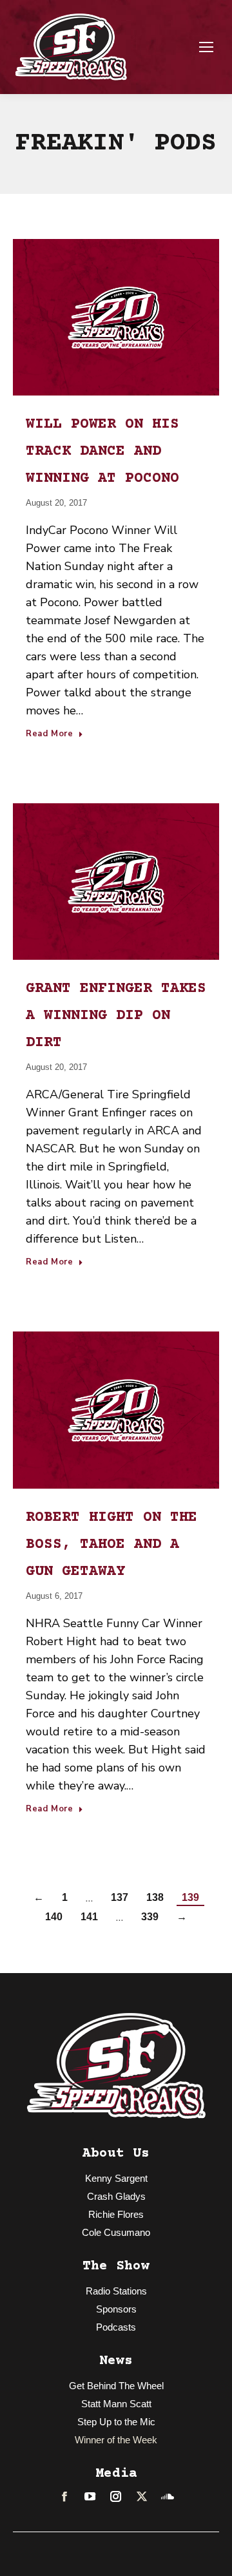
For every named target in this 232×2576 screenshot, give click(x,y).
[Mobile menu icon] (206, 47)
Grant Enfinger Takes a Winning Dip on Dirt (116, 1016)
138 (155, 1897)
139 (190, 1897)
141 (89, 1917)
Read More (50, 734)
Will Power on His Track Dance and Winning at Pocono (102, 452)
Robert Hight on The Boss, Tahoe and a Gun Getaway (111, 1545)
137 (120, 1897)
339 (150, 1917)
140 (54, 1917)
